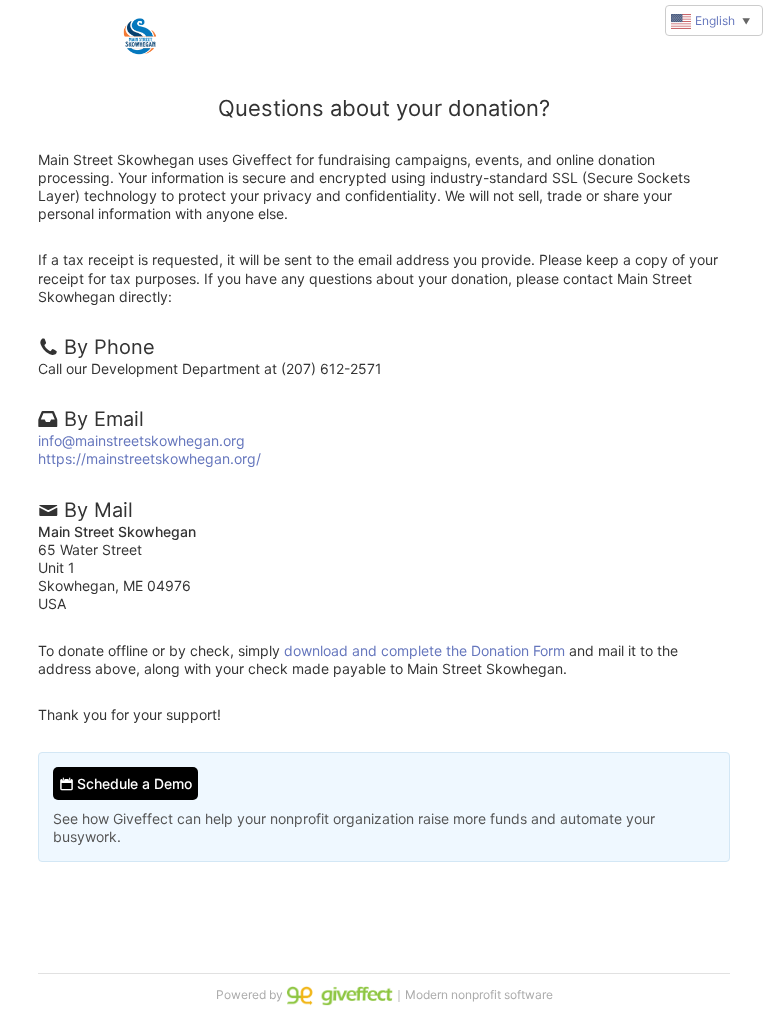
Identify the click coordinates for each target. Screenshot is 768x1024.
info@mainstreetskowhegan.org (141, 440)
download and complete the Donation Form (424, 650)
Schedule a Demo (132, 783)
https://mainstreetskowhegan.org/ (149, 458)
